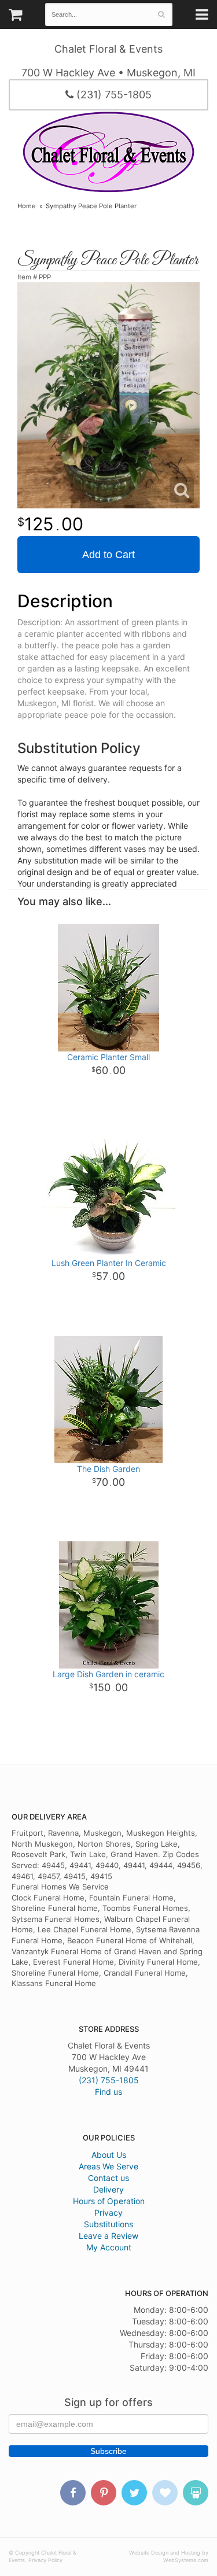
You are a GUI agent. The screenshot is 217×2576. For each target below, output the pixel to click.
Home (27, 206)
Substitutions (108, 2224)
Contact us (108, 2178)
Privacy (108, 2213)
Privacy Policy (45, 2560)
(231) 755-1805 (113, 95)
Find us (108, 2092)
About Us (109, 2155)
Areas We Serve (108, 2166)
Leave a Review (108, 2236)
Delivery (108, 2189)
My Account (109, 2247)
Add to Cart (108, 555)
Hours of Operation (109, 2201)
